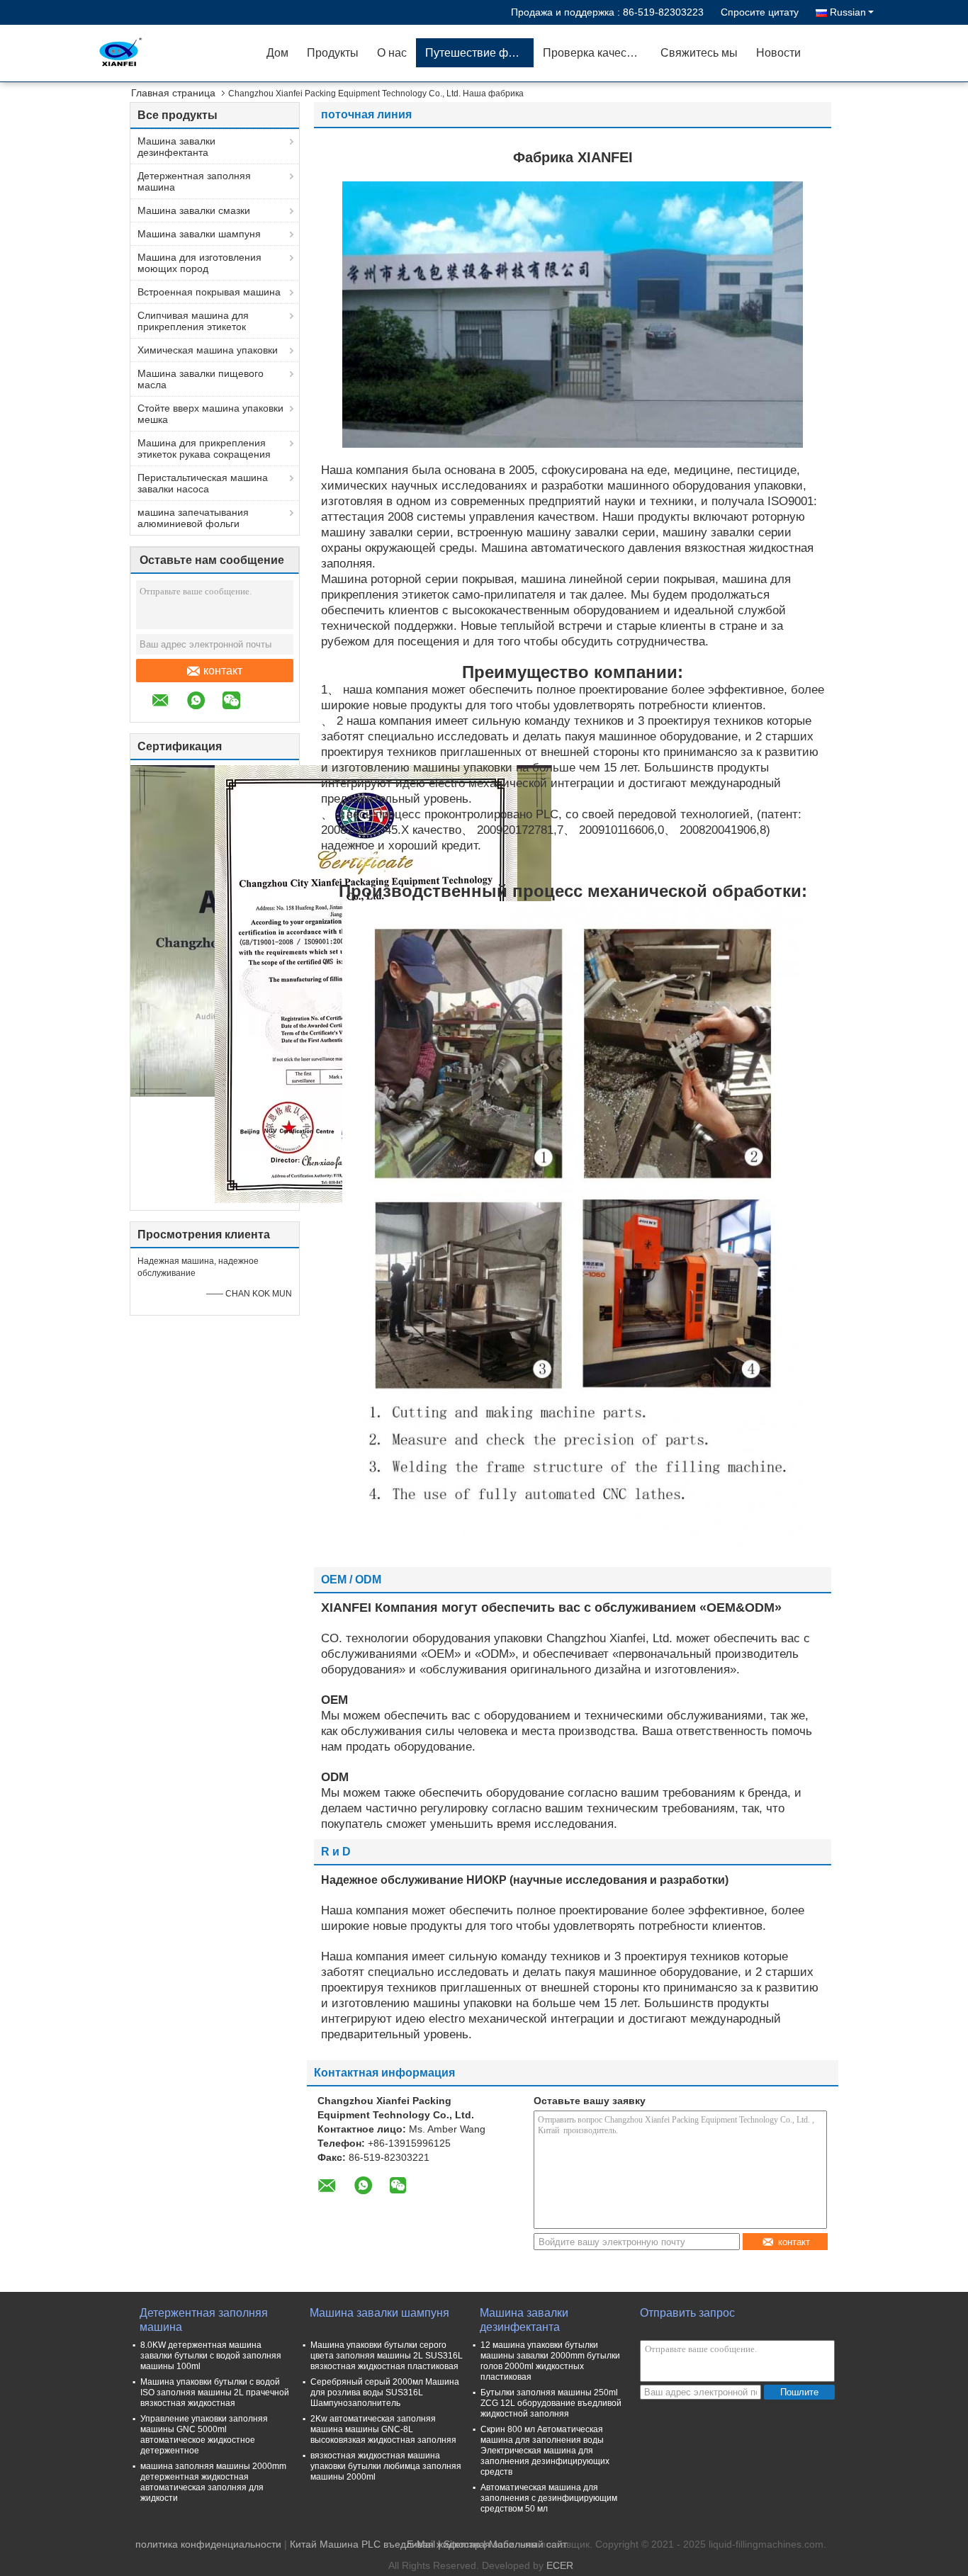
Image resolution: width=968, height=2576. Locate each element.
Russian (848, 12)
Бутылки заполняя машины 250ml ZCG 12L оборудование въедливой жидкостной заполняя (551, 2403)
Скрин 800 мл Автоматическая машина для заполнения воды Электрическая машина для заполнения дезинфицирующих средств (545, 2451)
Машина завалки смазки (194, 210)
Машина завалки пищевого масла (201, 379)
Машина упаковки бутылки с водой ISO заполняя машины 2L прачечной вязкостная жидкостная (215, 2393)
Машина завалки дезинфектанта (176, 147)
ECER (560, 2565)
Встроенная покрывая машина (209, 292)
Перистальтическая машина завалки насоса (203, 483)
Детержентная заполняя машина (194, 181)
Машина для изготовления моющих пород (199, 263)
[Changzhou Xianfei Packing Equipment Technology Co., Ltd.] (176, 53)
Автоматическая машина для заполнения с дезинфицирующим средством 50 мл (549, 2498)
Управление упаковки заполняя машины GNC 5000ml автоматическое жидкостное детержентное (204, 2435)
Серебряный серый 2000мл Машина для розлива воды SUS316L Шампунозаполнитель (385, 2393)
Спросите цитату (760, 12)
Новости (778, 53)
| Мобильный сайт (525, 2544)
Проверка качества (593, 53)
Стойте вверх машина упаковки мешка (210, 414)
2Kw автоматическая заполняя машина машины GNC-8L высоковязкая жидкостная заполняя (383, 2429)
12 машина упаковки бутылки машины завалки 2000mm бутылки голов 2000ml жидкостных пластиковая (550, 2361)
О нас (392, 53)
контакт (223, 671)
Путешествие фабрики (479, 53)
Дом (277, 53)
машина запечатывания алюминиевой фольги (193, 518)
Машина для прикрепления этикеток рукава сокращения (204, 448)
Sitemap (462, 2544)
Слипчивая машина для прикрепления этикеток (193, 321)
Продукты (333, 53)
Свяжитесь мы (699, 53)
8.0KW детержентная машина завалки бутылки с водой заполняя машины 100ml (211, 2356)
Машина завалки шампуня (199, 234)
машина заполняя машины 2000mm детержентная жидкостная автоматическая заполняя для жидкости (213, 2482)
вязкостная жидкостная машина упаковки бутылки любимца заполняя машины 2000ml (386, 2466)
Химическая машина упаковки (208, 350)
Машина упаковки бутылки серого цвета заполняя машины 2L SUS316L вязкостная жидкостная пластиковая (387, 2356)
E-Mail (421, 2544)
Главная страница (173, 93)
